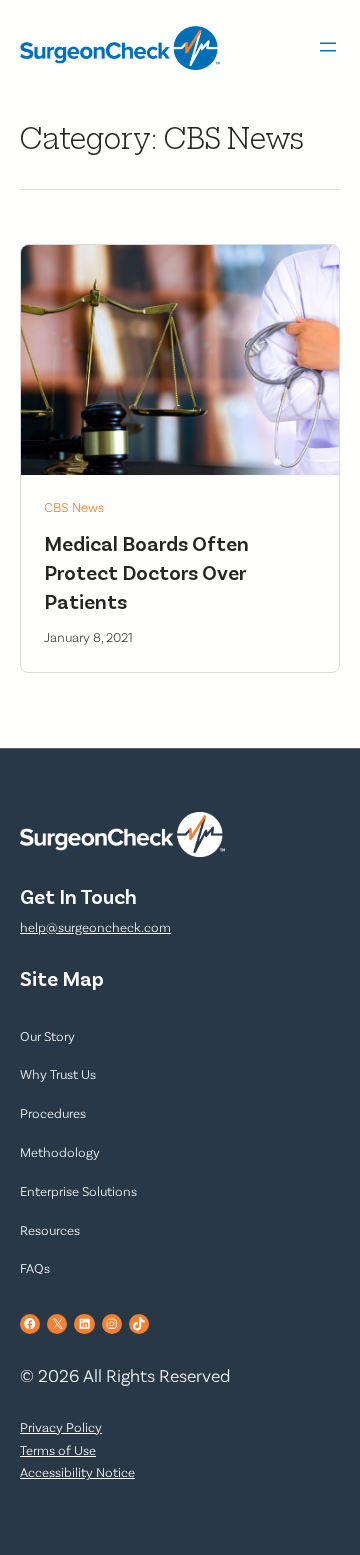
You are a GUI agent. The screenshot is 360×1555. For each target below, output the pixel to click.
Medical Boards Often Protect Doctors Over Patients (146, 571)
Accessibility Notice (77, 1472)
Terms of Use (58, 1450)
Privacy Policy (61, 1427)
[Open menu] (328, 47)
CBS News (74, 506)
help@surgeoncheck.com (95, 927)
